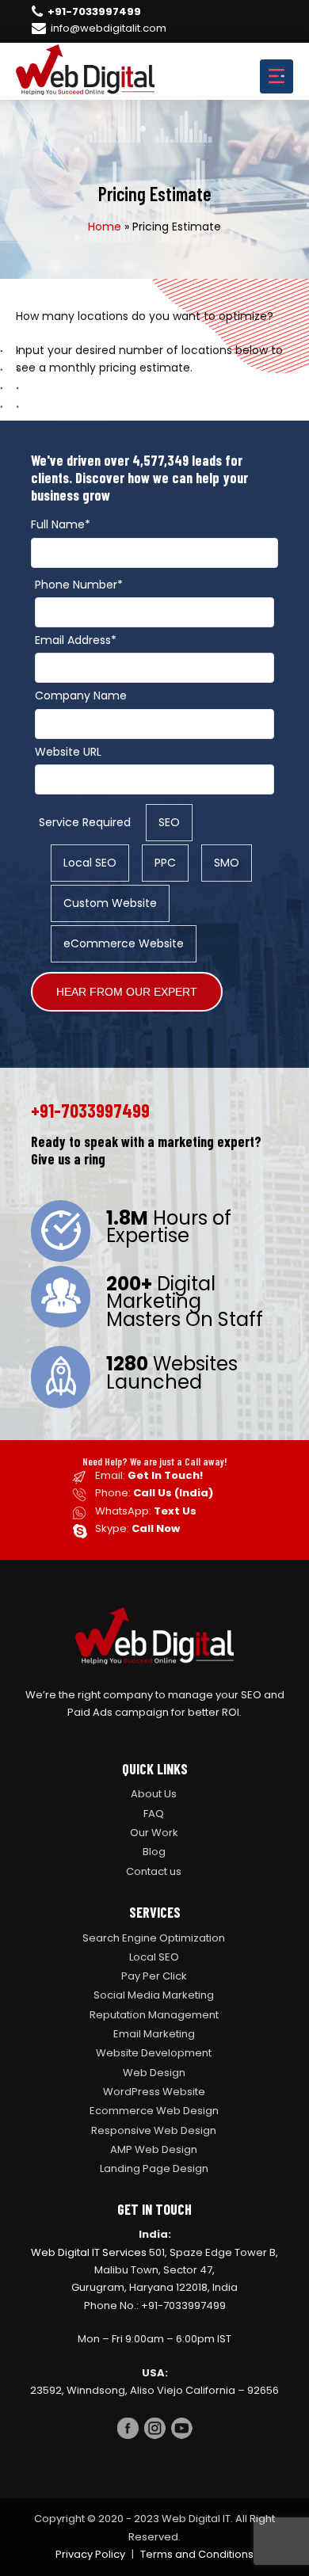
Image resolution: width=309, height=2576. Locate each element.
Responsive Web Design (154, 2130)
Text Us (175, 1511)
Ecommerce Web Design (154, 2111)
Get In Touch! (165, 1475)
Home (105, 227)
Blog (154, 1852)
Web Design (154, 2073)
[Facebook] (128, 2431)
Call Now (156, 1528)
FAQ (154, 1814)
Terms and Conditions (197, 2554)
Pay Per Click (154, 1976)
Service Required (85, 822)
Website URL (68, 752)
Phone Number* (79, 585)
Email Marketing (154, 2034)
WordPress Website (154, 2092)
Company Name (81, 695)
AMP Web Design (154, 2149)
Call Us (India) (173, 1493)
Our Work (154, 1833)
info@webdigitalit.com (109, 29)
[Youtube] (181, 2431)
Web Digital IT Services (89, 2252)
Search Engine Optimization (154, 1938)
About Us (154, 1794)
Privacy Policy (90, 2554)
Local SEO (154, 1957)
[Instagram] (154, 2431)
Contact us (154, 1871)
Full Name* (61, 524)
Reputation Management (154, 2015)
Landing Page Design (154, 2168)
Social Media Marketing (154, 1995)
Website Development (154, 2053)
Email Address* (76, 640)
